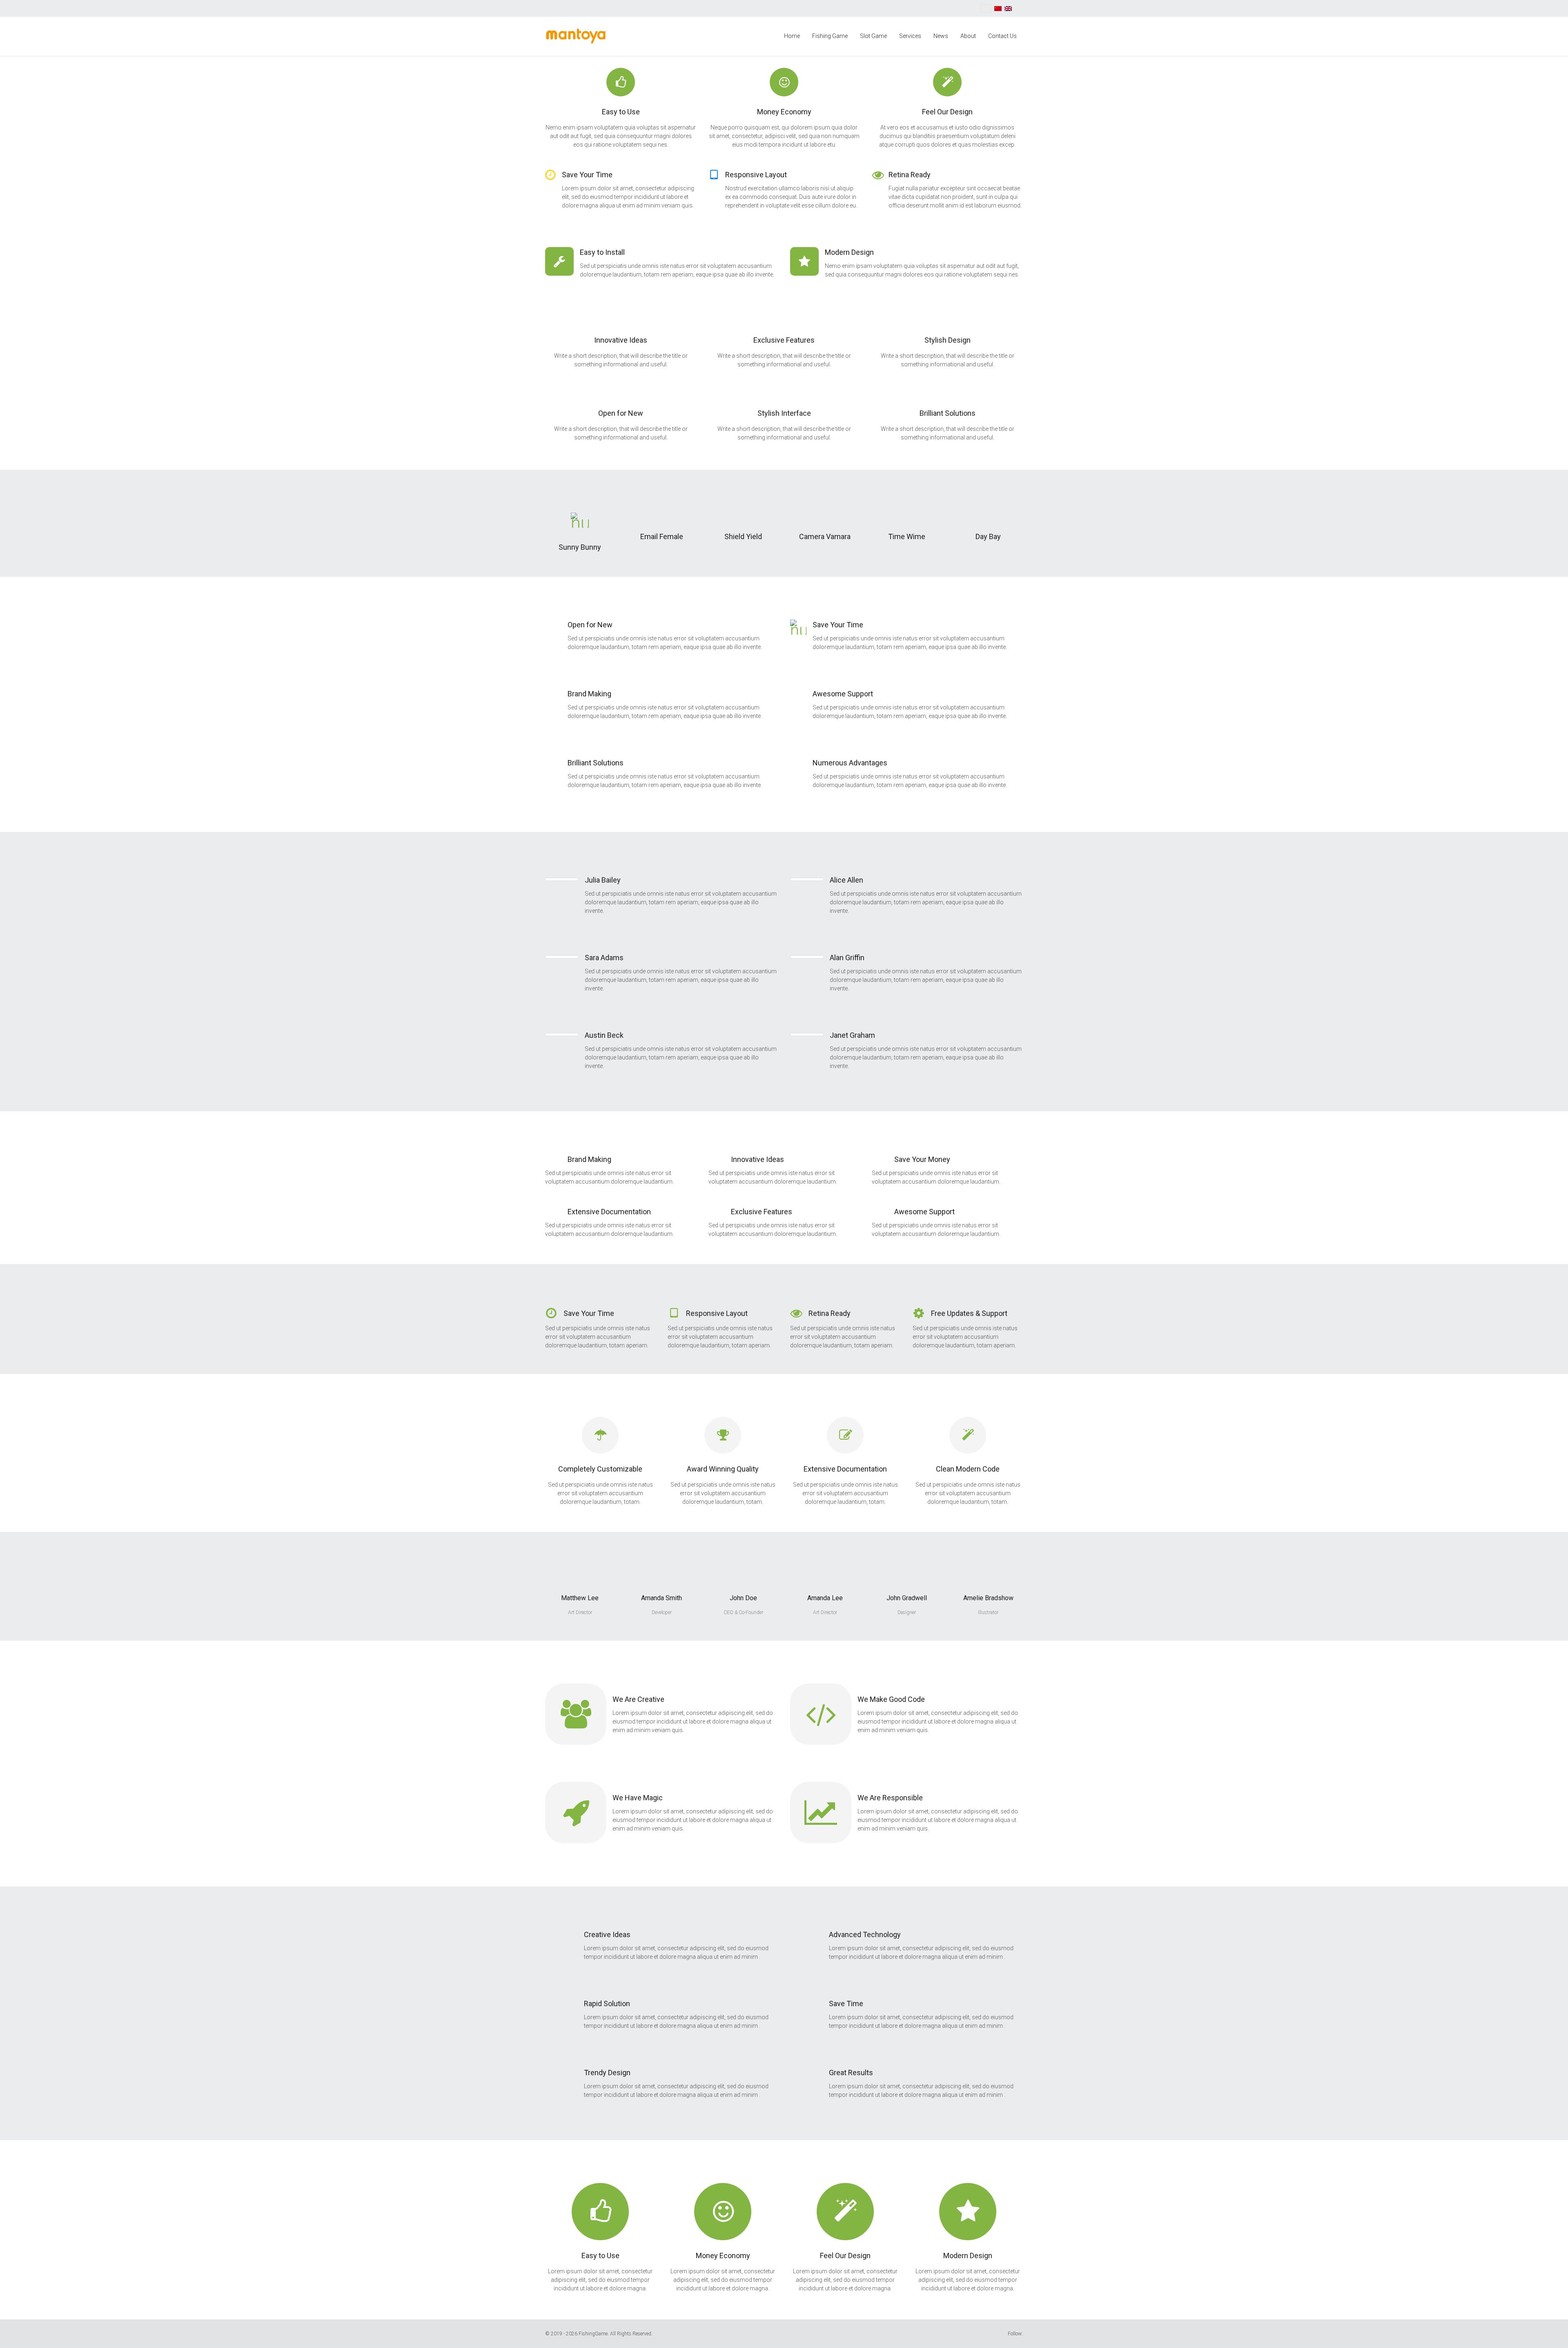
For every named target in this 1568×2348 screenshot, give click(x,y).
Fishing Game (830, 36)
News (941, 36)
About (968, 36)
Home (792, 36)
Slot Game (873, 36)
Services (910, 36)
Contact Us (1002, 36)
